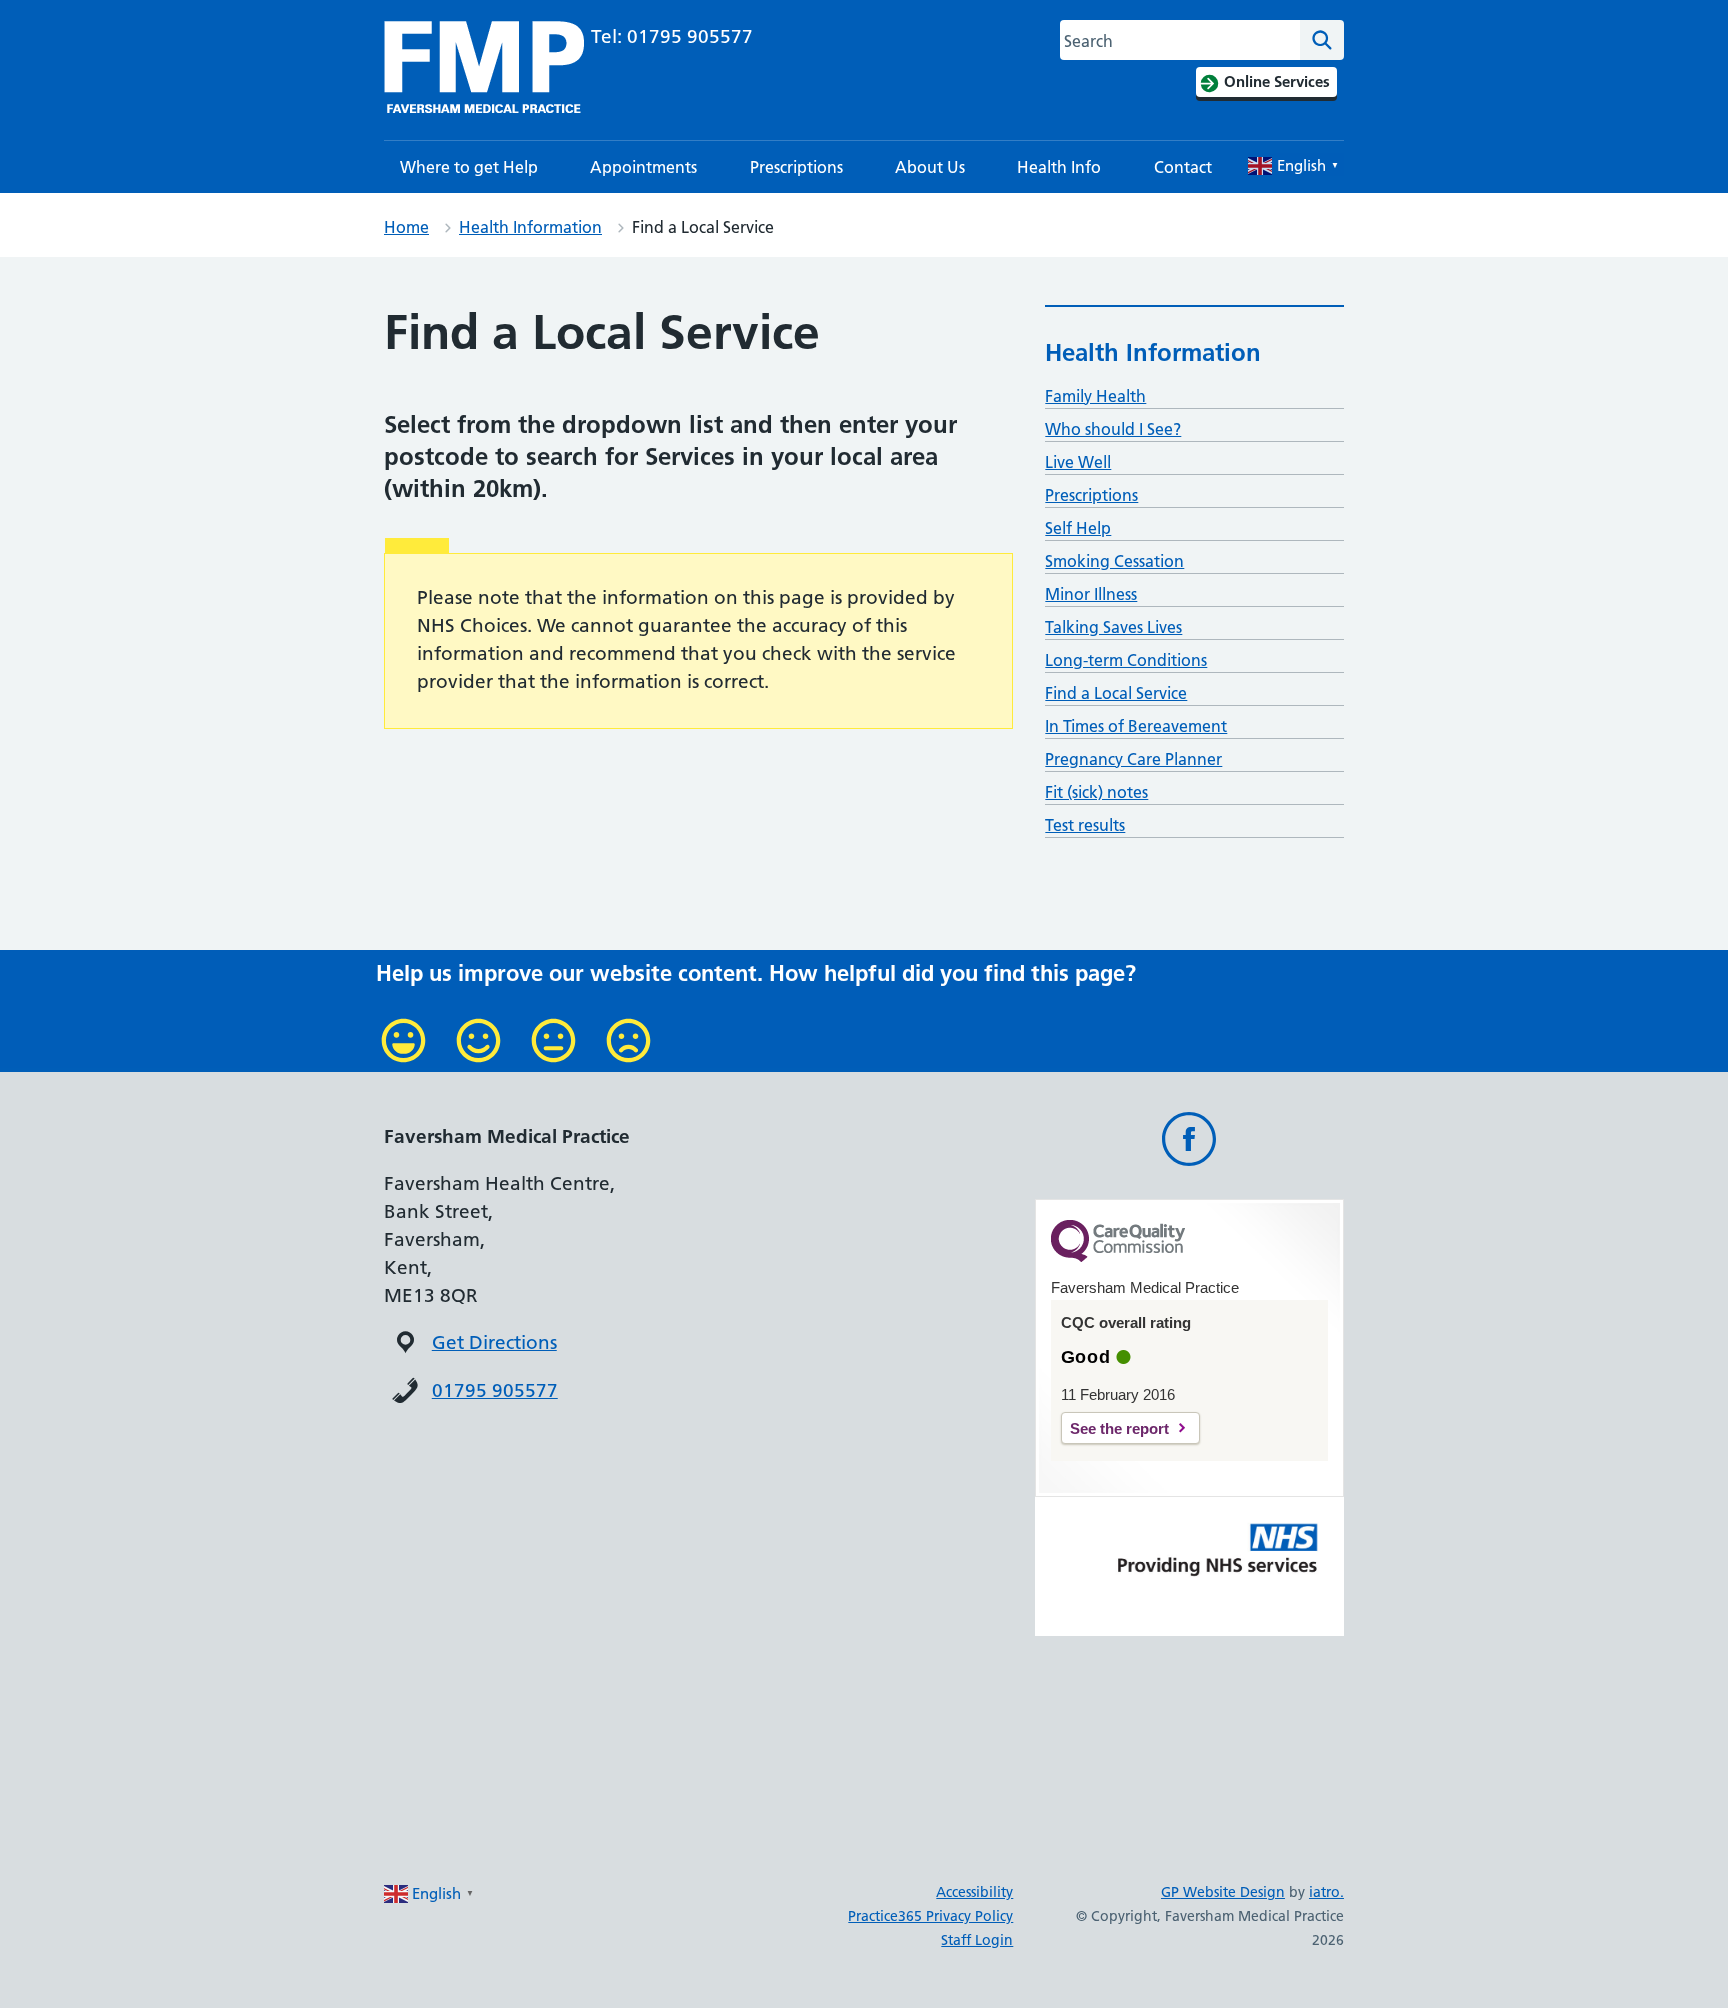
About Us (930, 167)
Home (406, 227)
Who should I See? (1113, 429)
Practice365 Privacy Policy (930, 1916)
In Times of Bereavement (1136, 726)
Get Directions (494, 1342)
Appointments (643, 167)
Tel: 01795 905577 (672, 36)
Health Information (530, 227)
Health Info (1059, 167)
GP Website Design (1223, 1892)
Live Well (1078, 462)
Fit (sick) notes (1096, 792)
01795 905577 (495, 1390)
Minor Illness (1091, 594)
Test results (1085, 825)
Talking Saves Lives (1113, 627)
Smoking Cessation (1114, 561)
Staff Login (977, 1940)
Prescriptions (796, 167)
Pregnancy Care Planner (1133, 759)
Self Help (1078, 528)
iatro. (1326, 1892)
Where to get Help (469, 167)
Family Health (1095, 396)
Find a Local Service (1116, 693)
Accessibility (974, 1892)
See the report (1119, 1428)
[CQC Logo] (1118, 1257)
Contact (1183, 167)
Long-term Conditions (1126, 660)
